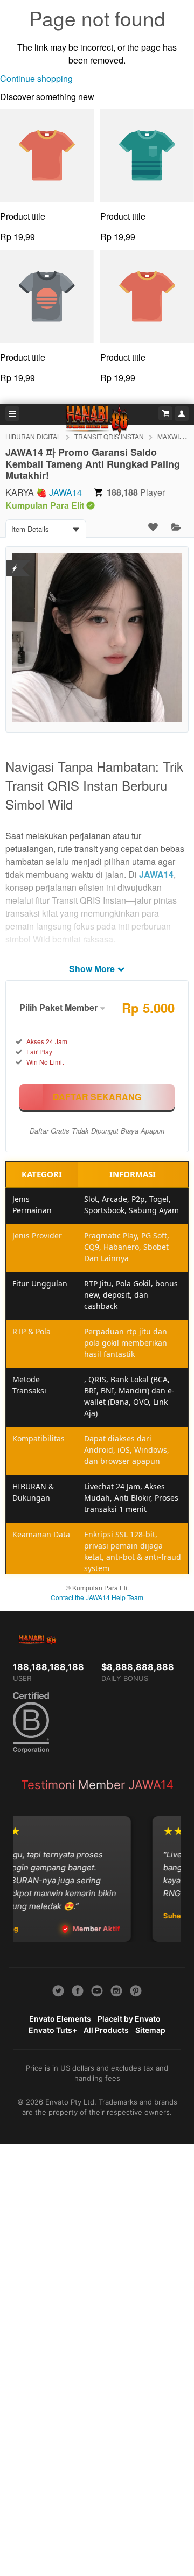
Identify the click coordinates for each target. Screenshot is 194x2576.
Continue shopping (36, 78)
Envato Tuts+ (53, 2030)
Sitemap (150, 2030)
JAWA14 (65, 492)
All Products (106, 2030)
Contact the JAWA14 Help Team (97, 1597)
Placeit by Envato (129, 2019)
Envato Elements (60, 2019)
